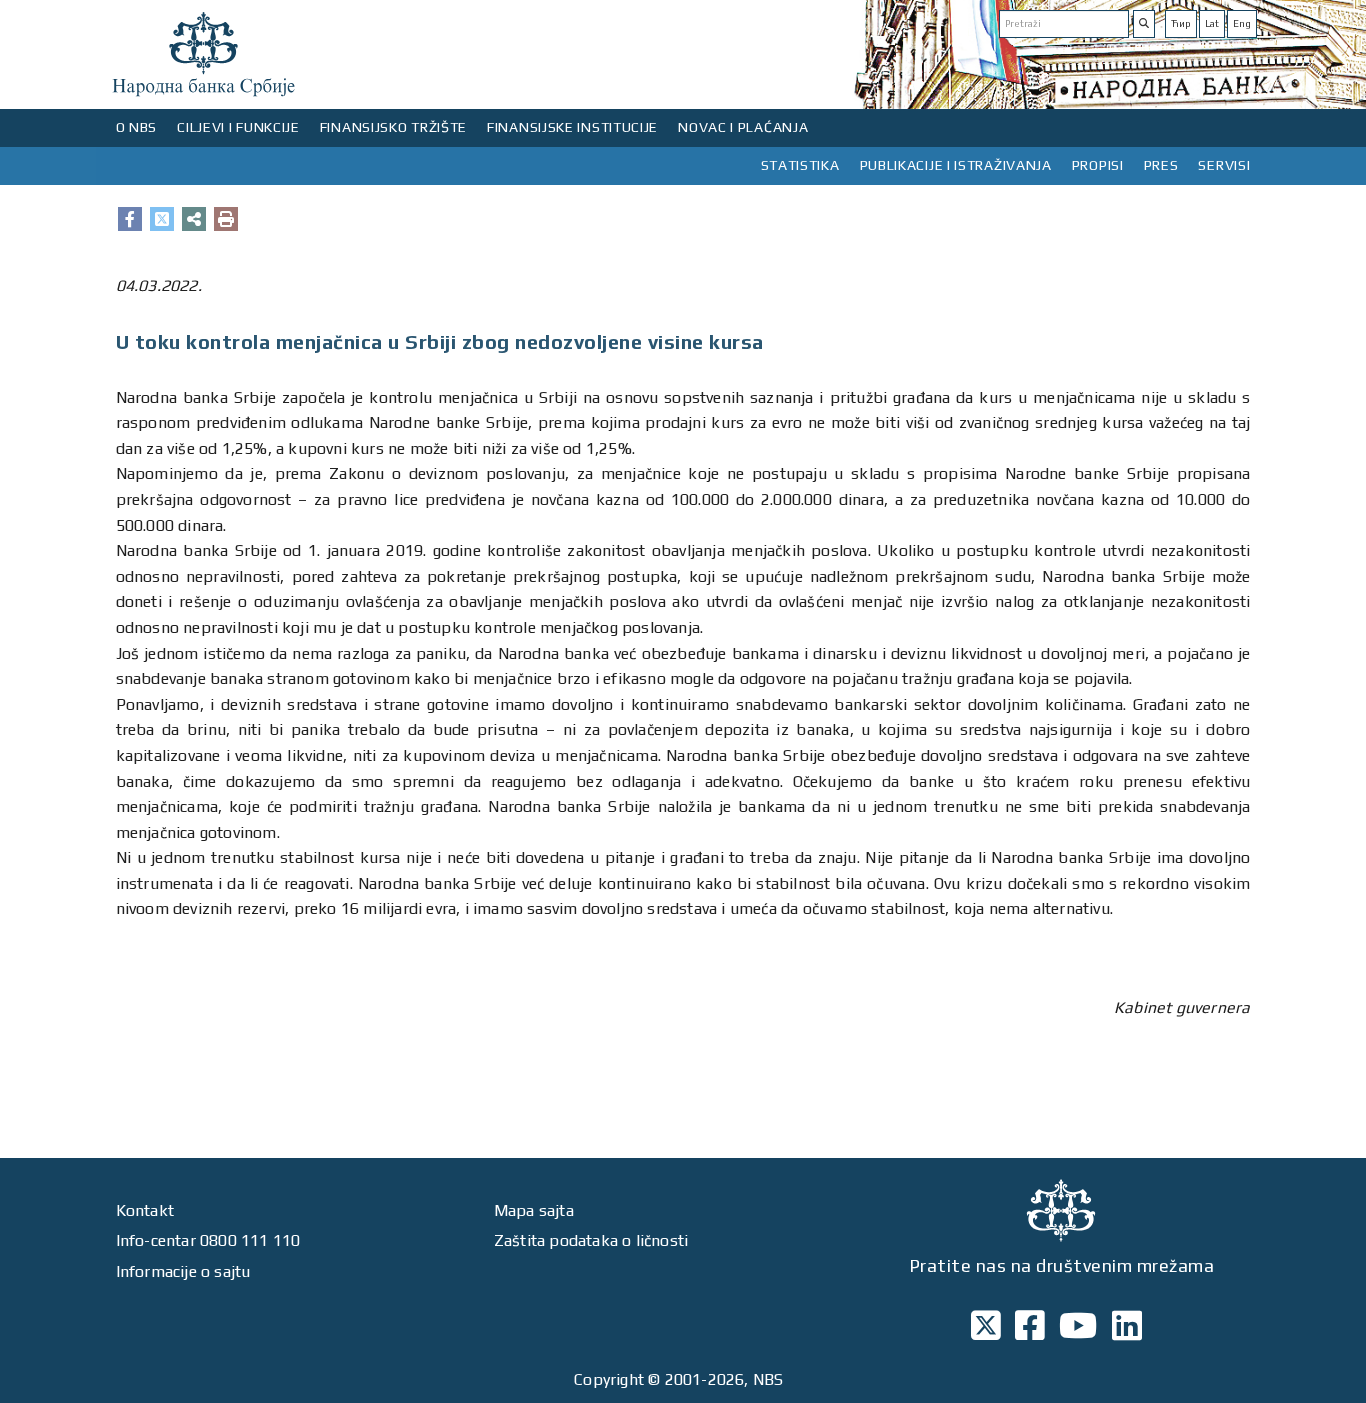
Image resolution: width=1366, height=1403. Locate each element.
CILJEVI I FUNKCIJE (238, 127)
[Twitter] (162, 219)
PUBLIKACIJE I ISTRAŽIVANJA (956, 165)
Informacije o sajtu (183, 1271)
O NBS (137, 127)
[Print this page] (226, 219)
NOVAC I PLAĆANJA (743, 127)
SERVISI (1224, 165)
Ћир (1181, 23)
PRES (1161, 165)
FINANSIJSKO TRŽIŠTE (393, 127)
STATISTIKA (800, 165)
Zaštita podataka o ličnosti (591, 1240)
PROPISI (1098, 165)
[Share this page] (194, 219)
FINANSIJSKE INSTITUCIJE (572, 127)
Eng (1242, 23)
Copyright (609, 1379)
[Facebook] (130, 219)
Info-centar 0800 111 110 (208, 1240)
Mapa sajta (534, 1210)
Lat (1212, 23)
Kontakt (145, 1210)
